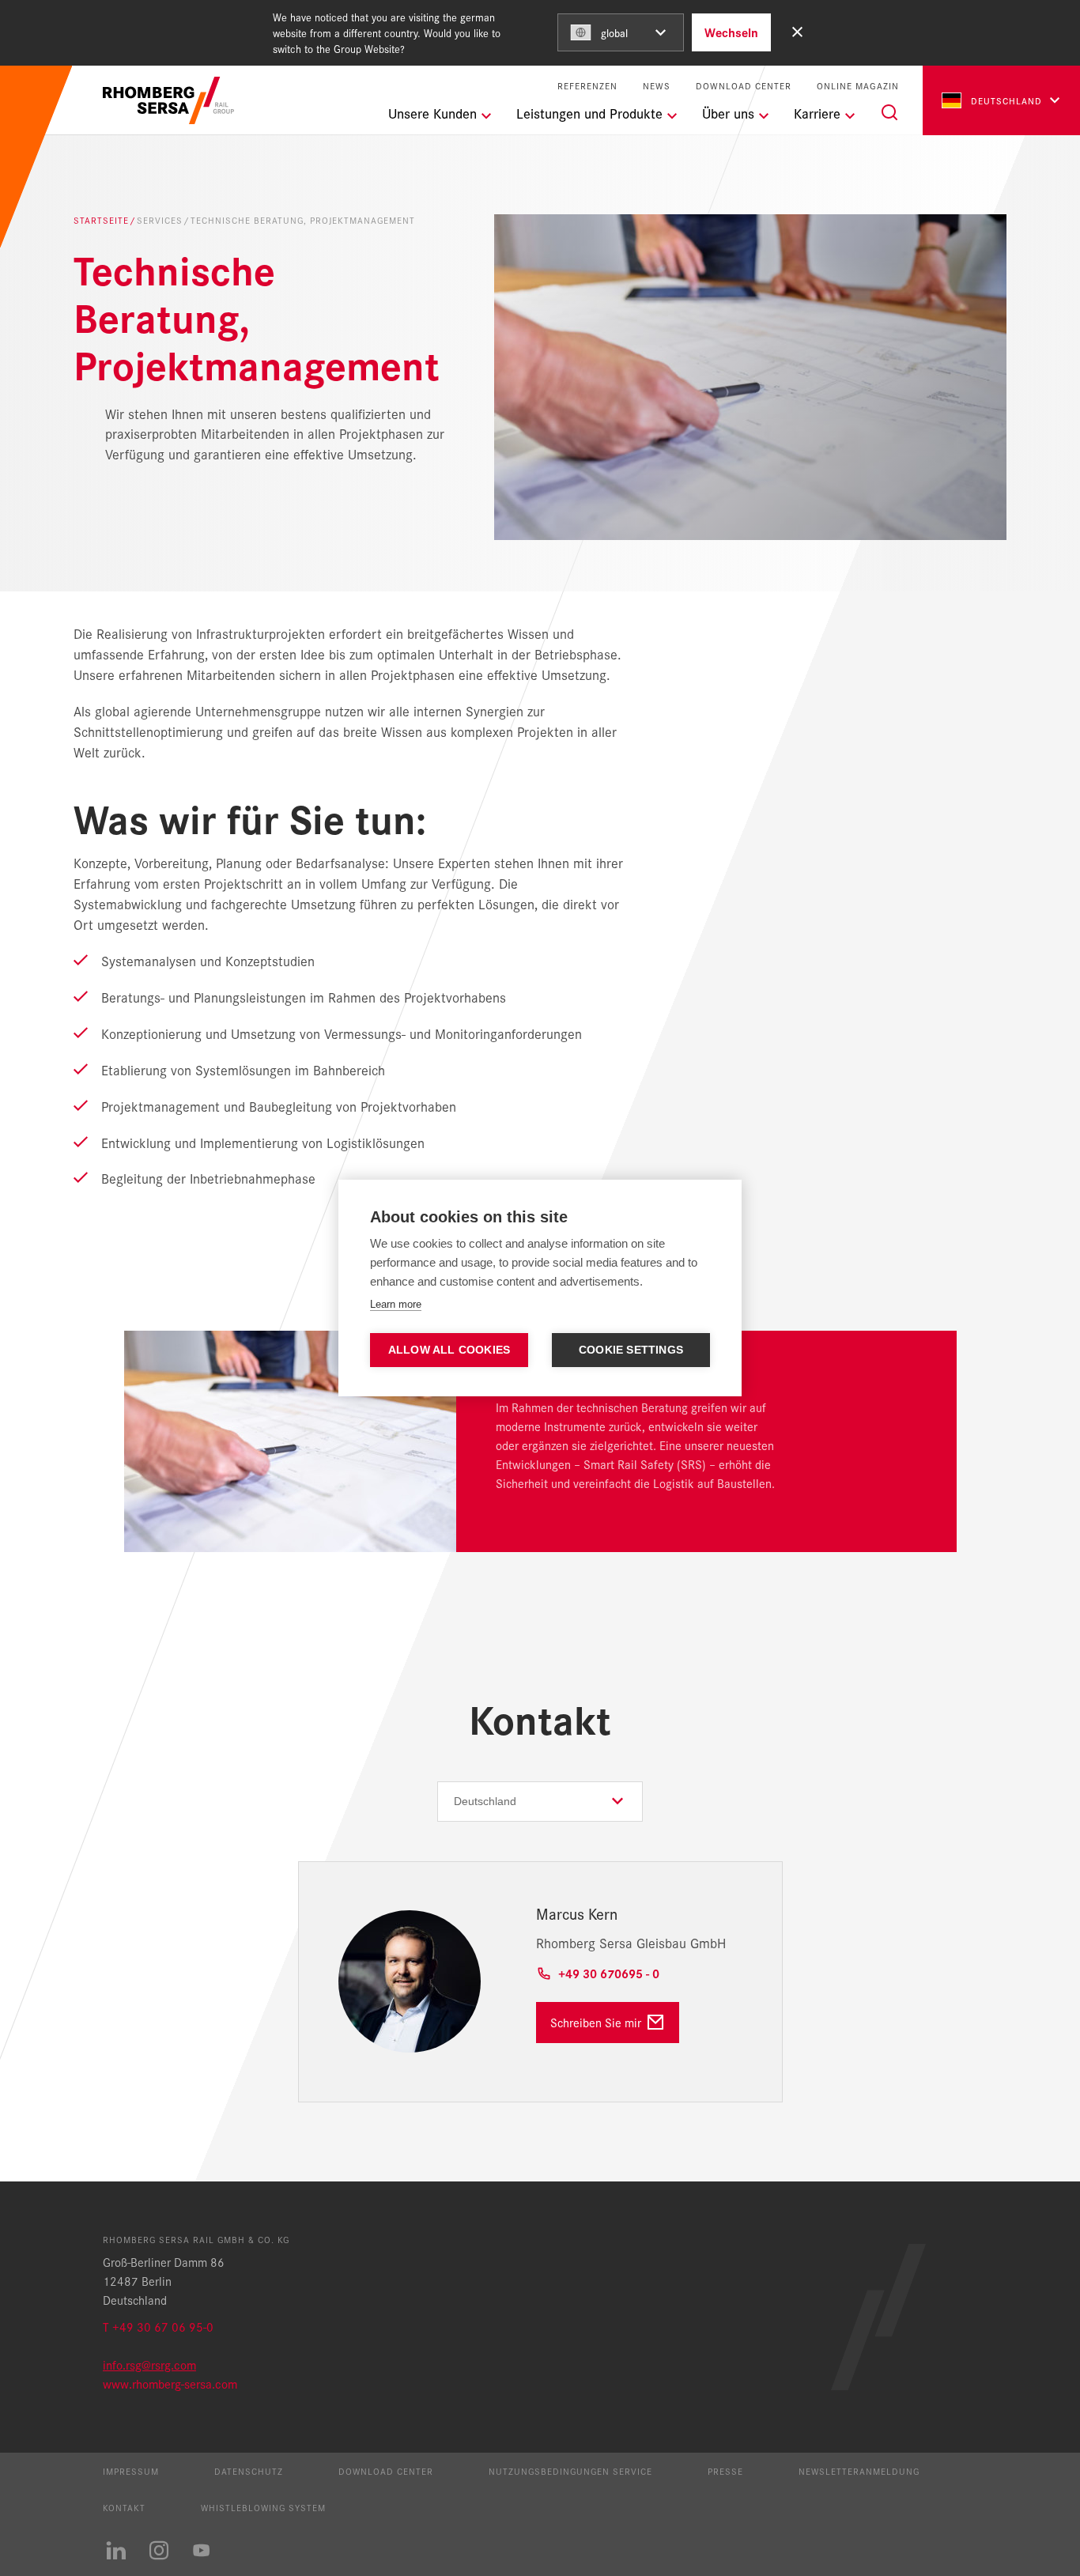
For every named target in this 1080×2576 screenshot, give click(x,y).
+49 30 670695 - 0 (609, 1973)
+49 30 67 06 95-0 (163, 2327)
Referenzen (587, 86)
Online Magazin (858, 86)
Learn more (396, 1304)
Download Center (744, 86)
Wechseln (731, 32)
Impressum (131, 2471)
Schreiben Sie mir (596, 2022)
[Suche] (889, 112)
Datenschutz (249, 2471)
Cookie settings (631, 1350)
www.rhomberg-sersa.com (170, 2383)
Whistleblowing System (263, 2507)
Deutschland (1006, 100)
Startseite (101, 220)
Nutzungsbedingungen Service (570, 2471)
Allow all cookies (449, 1350)
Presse (725, 2471)
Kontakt (124, 2507)
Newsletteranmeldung (859, 2471)
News (657, 86)
